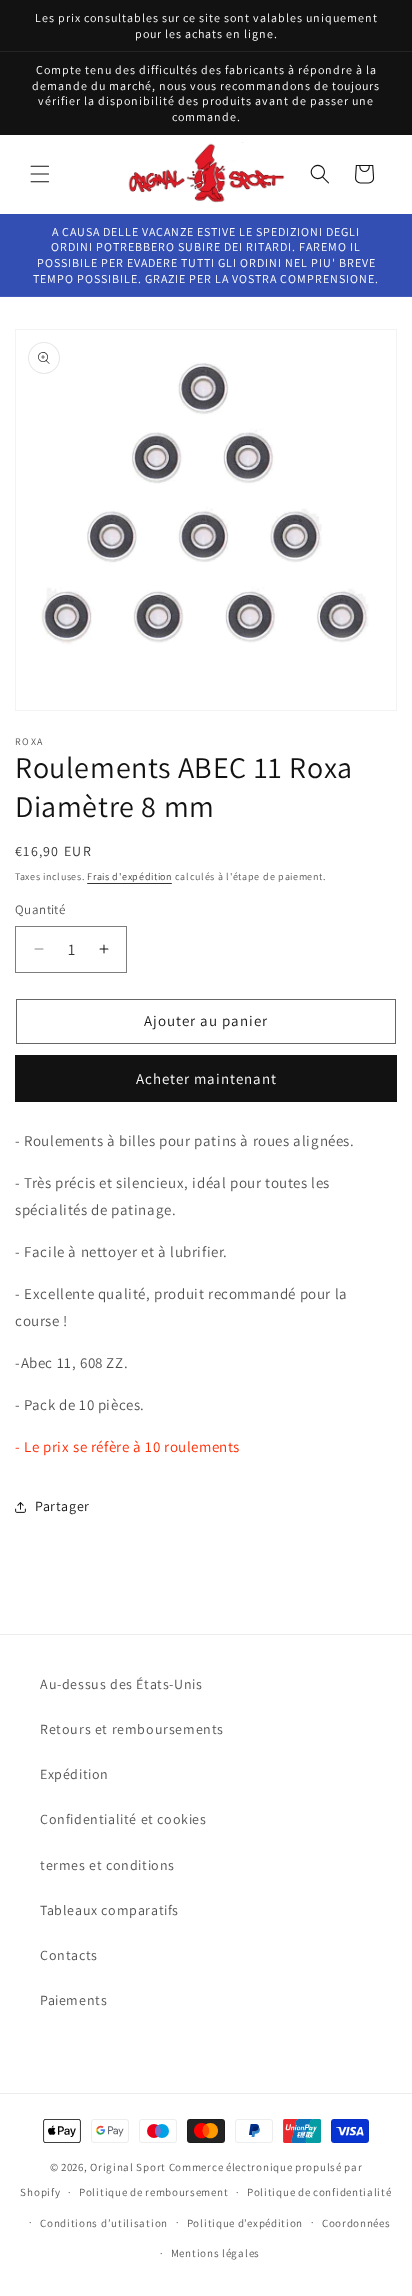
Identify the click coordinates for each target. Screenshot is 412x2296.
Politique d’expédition (245, 2223)
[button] (40, 174)
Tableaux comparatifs (109, 1910)
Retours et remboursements (132, 1729)
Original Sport (128, 2167)
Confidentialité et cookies (123, 1819)
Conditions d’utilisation (104, 2223)
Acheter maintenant (206, 1078)
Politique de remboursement (153, 2192)
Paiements (73, 2000)
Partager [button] (62, 1506)
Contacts (69, 1955)
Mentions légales (215, 2253)
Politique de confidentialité (319, 2192)
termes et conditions (107, 1865)
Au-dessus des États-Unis (121, 1684)
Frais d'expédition (129, 876)
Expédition (74, 1774)
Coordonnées (356, 2223)
